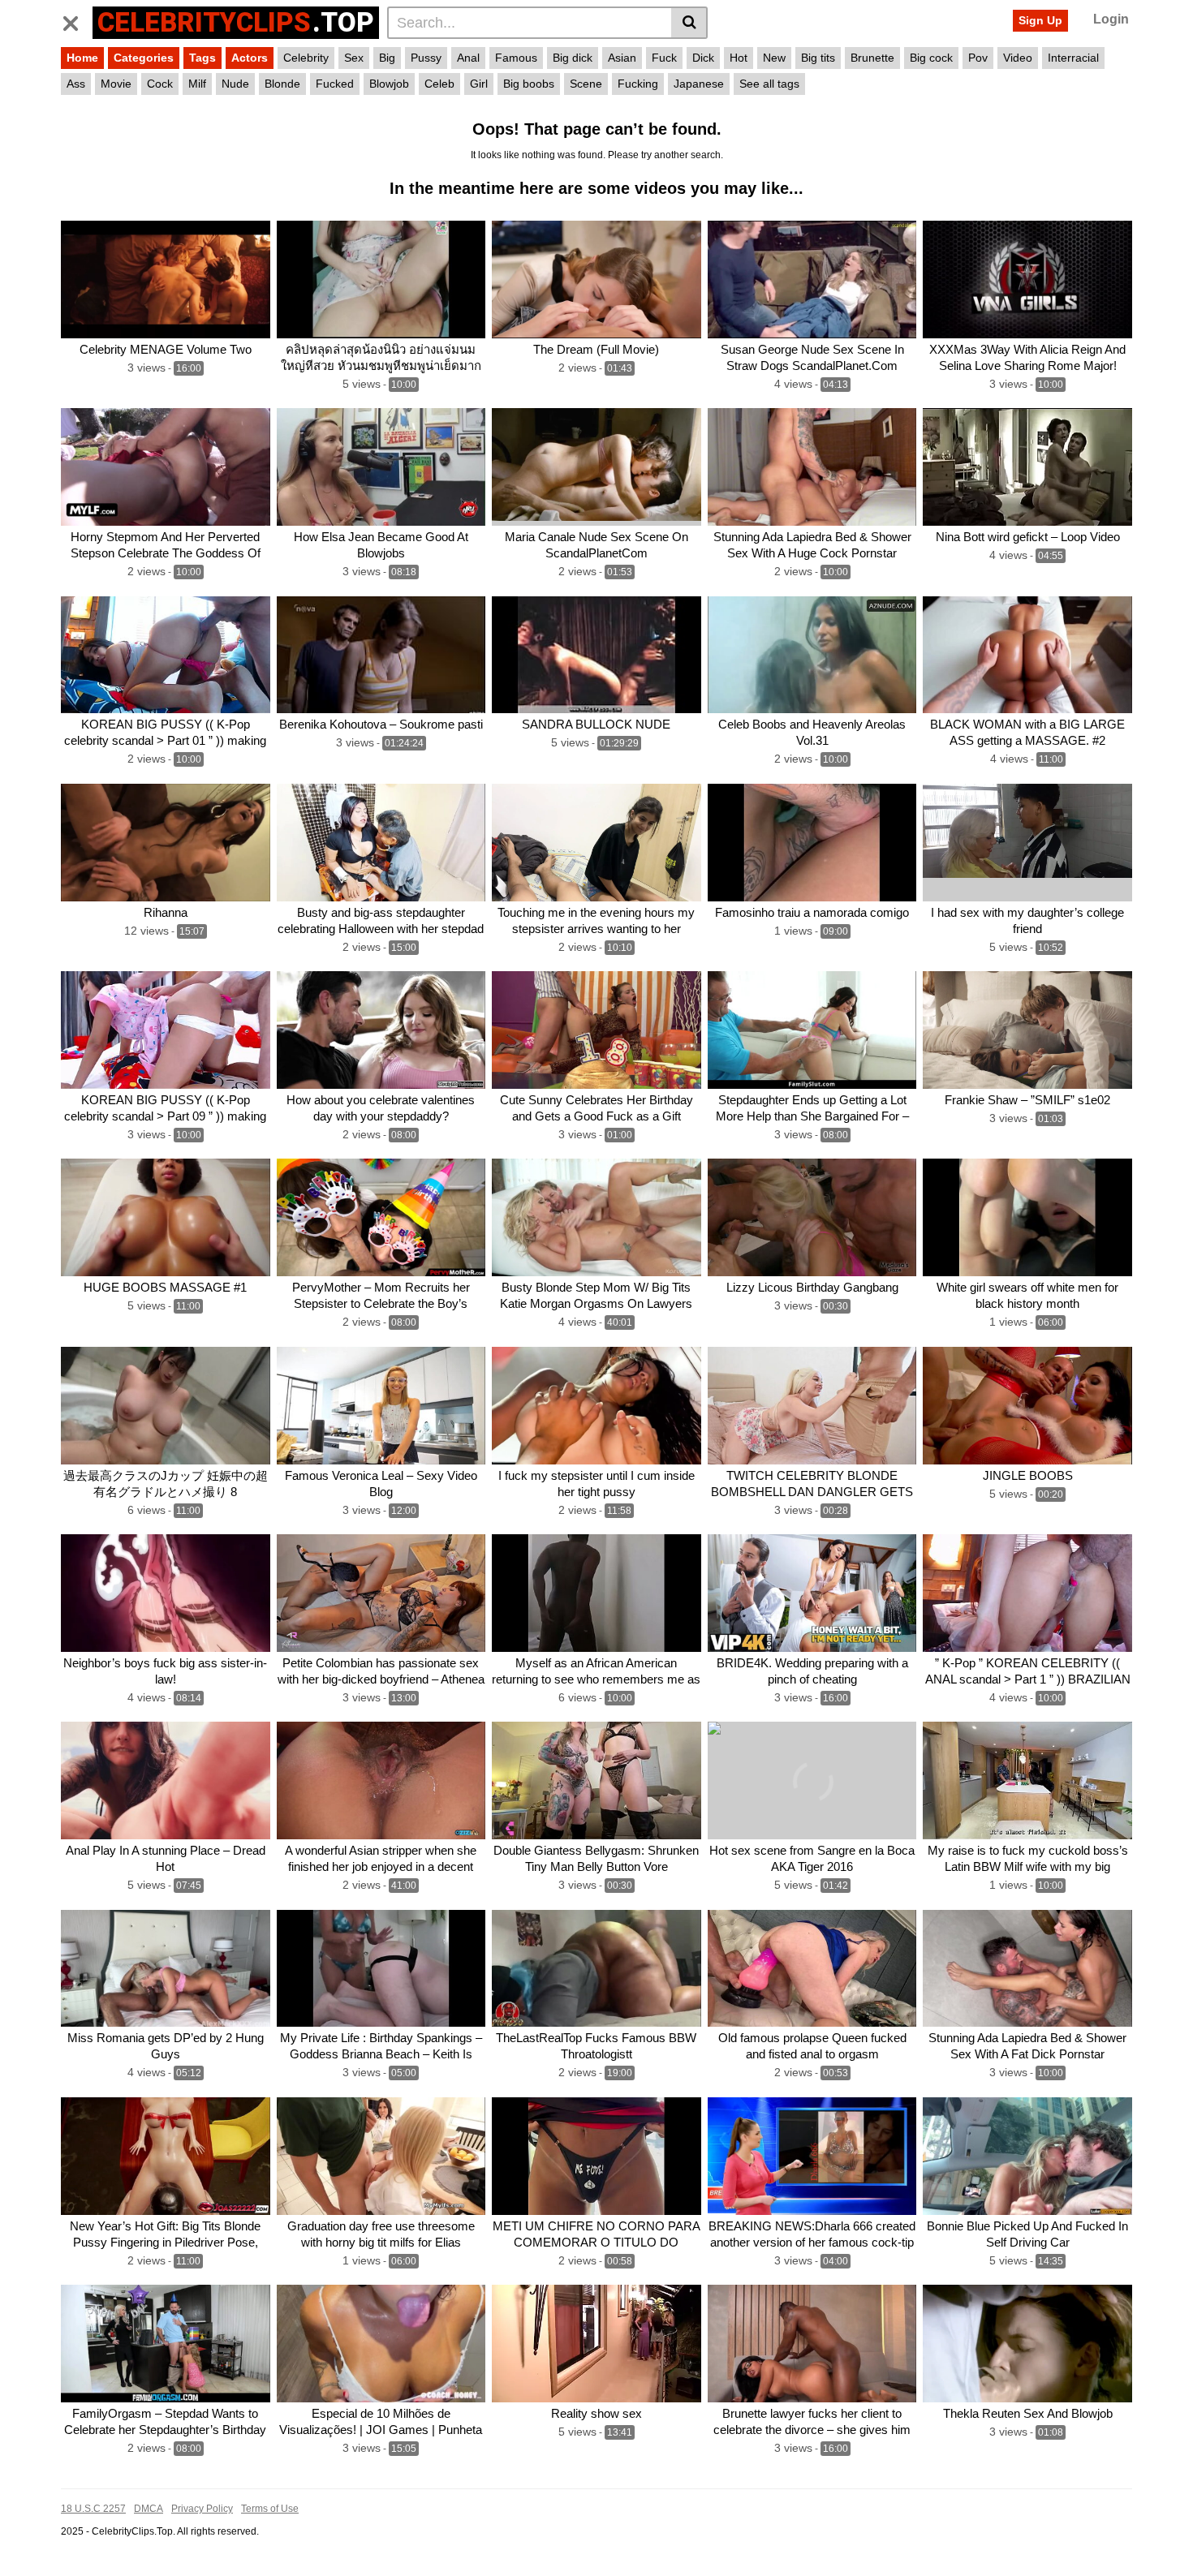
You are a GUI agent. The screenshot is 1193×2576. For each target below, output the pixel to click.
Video (1018, 58)
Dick (703, 58)
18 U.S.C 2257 (93, 2509)
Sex (354, 58)
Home (82, 58)
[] (689, 23)
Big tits (818, 58)
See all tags (769, 84)
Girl (479, 84)
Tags (202, 58)
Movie (116, 84)
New (774, 58)
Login (1111, 19)
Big (387, 58)
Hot (739, 58)
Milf (197, 84)
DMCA (149, 2509)
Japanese (699, 84)
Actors (250, 58)
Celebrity (306, 58)
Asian (622, 58)
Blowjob (389, 84)
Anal (468, 58)
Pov (978, 58)
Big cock (931, 58)
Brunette (872, 58)
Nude (235, 84)
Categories (144, 58)
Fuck (664, 58)
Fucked (335, 84)
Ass (76, 84)
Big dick (573, 58)
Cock (160, 84)
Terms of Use (270, 2509)
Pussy (426, 58)
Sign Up (1040, 20)
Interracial (1073, 58)
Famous (516, 58)
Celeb (439, 84)
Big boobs (529, 84)
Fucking (638, 84)
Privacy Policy (202, 2509)
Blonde (282, 84)
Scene (586, 84)
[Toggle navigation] (77, 20)
